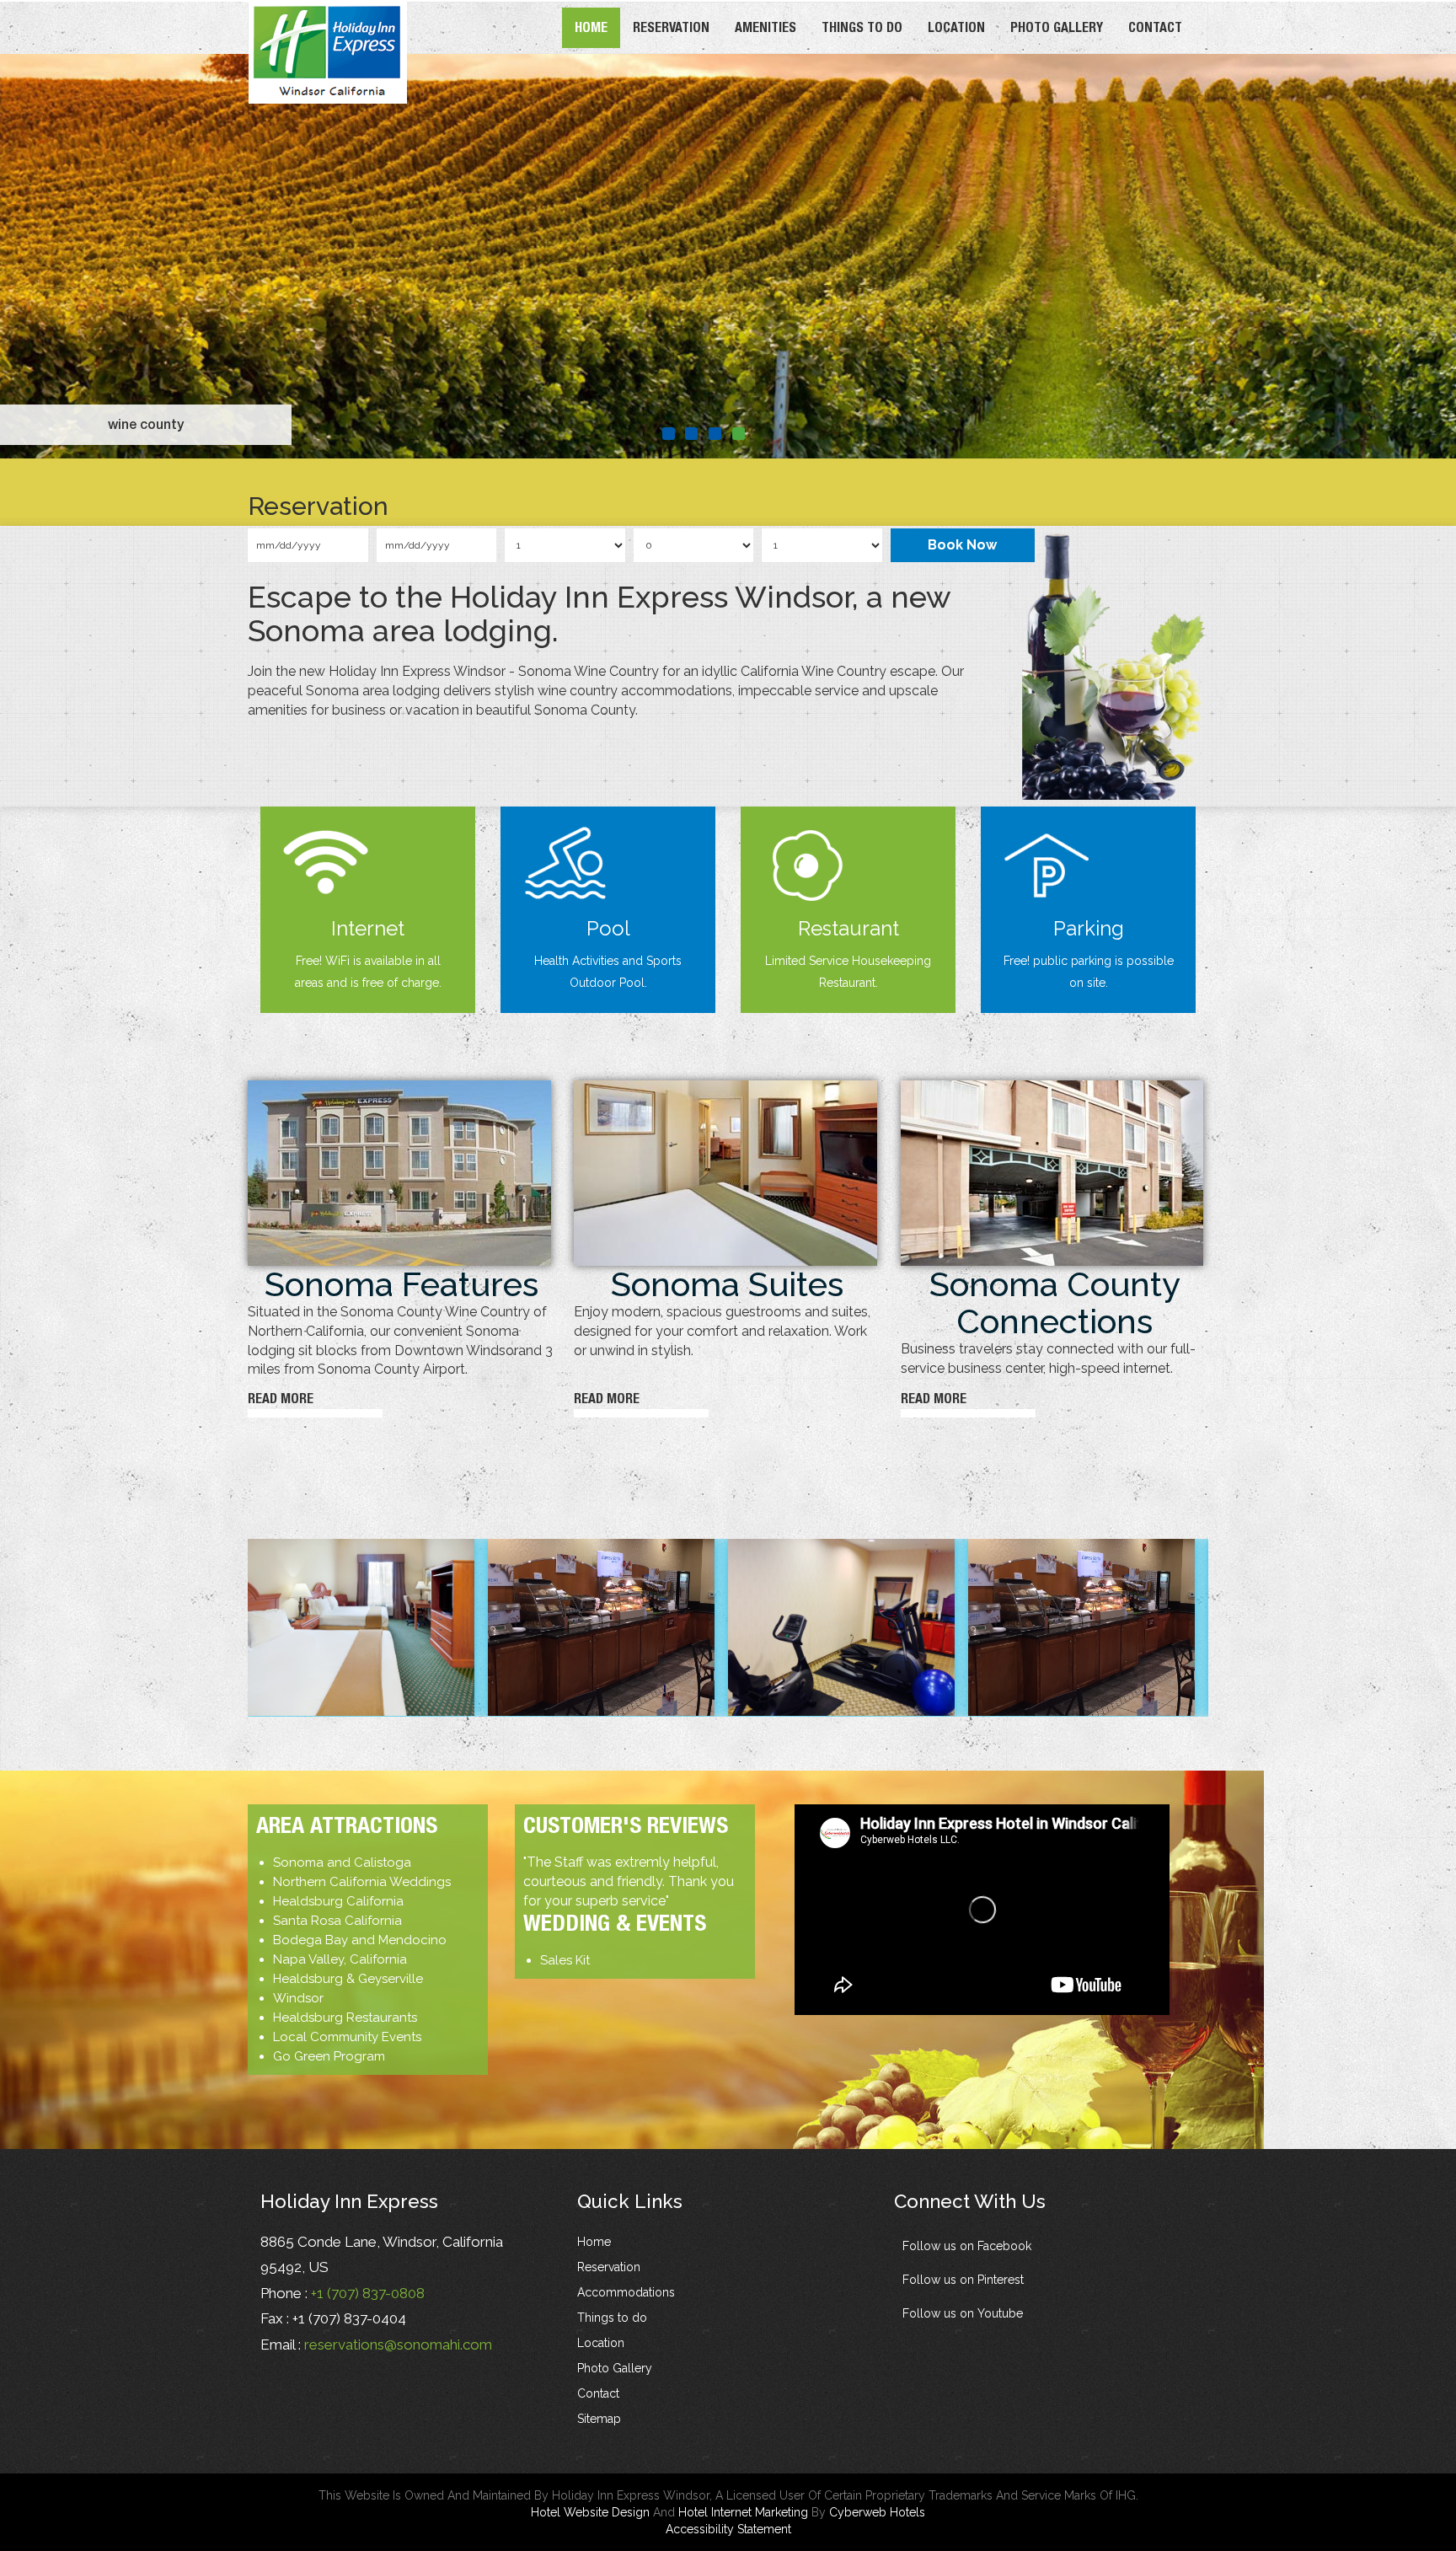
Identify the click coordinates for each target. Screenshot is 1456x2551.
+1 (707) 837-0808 (368, 2293)
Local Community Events (347, 2037)
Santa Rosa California (337, 1921)
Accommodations (626, 2292)
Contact (1155, 27)
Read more (281, 1399)
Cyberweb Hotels (877, 2512)
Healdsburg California (338, 1901)
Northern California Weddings (362, 1882)
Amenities (765, 27)
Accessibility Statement (728, 2529)
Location (956, 27)
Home (591, 27)
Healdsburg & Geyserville (348, 1979)
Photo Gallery (1057, 27)
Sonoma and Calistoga (342, 1862)
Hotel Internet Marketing (743, 2512)
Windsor (298, 1998)
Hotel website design (590, 2512)
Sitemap (599, 2419)
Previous (57, 249)
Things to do (862, 27)
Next (1399, 249)
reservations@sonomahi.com (398, 2345)
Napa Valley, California (340, 1959)
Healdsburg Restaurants (345, 2018)
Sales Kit (565, 1960)
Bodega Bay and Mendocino (360, 1940)
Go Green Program (329, 2056)
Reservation (671, 27)
